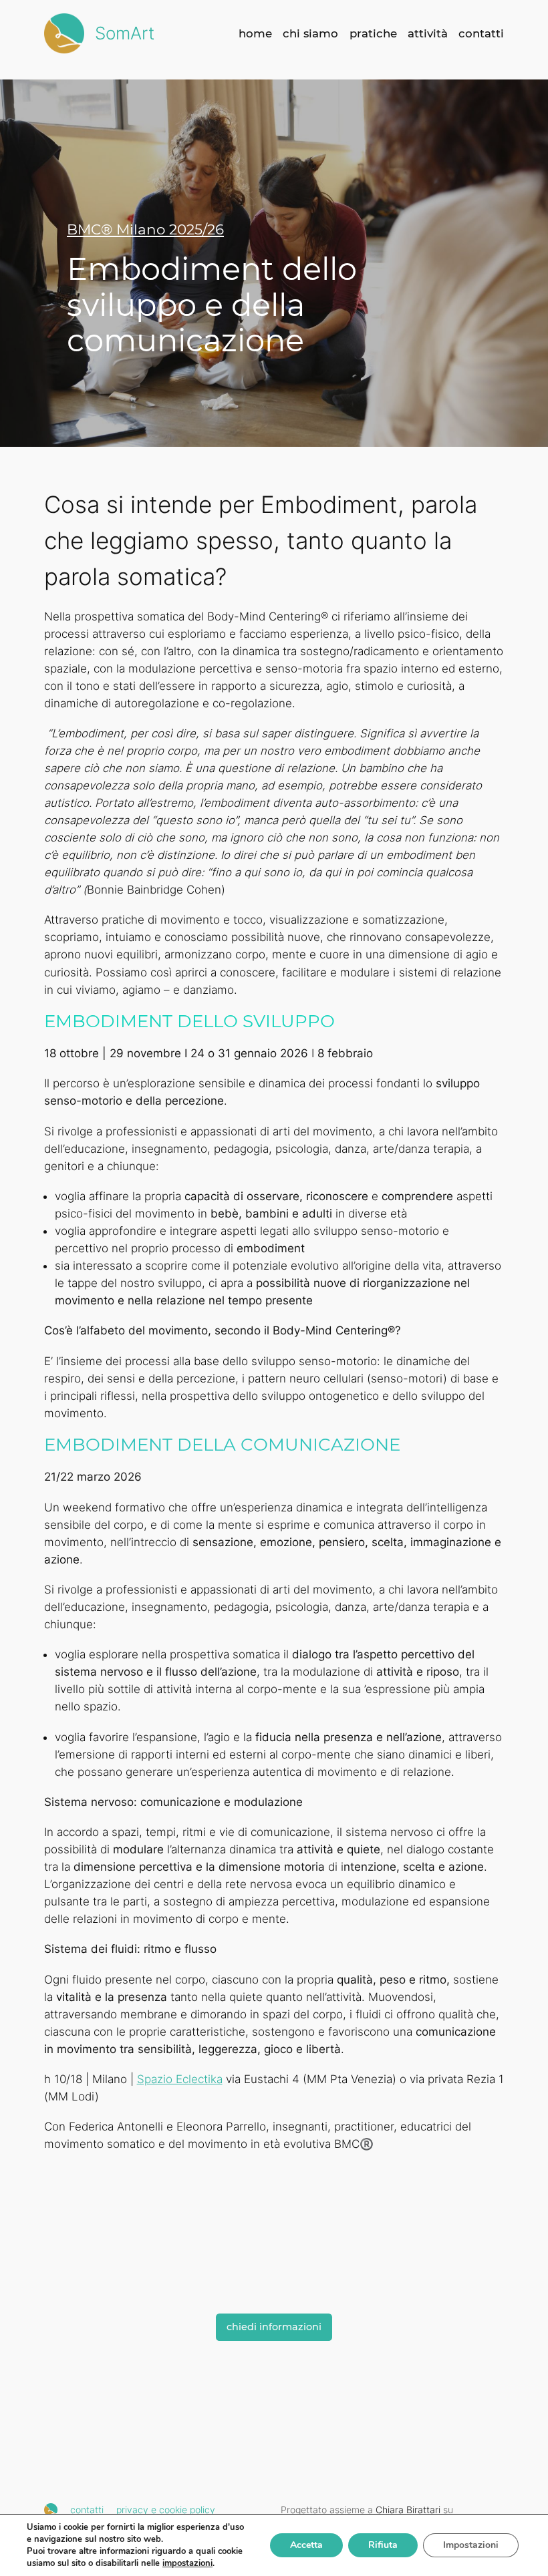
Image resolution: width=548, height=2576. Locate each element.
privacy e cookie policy (166, 2510)
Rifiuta (383, 2545)
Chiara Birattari (408, 2510)
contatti (87, 2510)
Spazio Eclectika (180, 2079)
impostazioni (187, 2563)
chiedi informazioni (274, 2327)
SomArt (125, 33)
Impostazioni (471, 2545)
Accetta (306, 2545)
